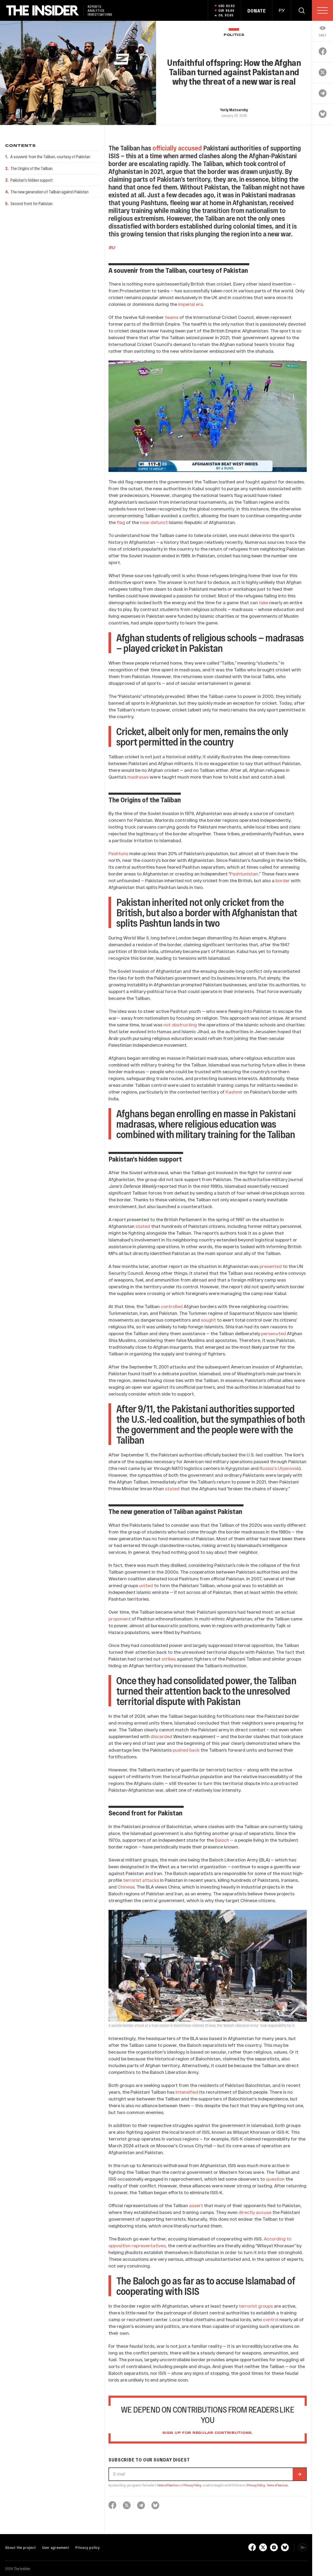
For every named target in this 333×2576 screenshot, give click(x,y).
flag (120, 522)
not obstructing (180, 1025)
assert (196, 2205)
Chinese (126, 1887)
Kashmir (234, 1092)
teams (171, 317)
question (275, 2179)
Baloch (222, 1840)
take (263, 602)
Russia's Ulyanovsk (279, 1468)
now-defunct (153, 522)
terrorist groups (255, 2306)
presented (270, 1266)
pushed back (186, 1750)
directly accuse (254, 2212)
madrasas (137, 777)
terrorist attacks (140, 1880)
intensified (186, 2092)
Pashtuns (118, 853)
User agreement (56, 2547)
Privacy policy (88, 2547)
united (146, 1585)
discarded (161, 1736)
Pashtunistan (244, 874)
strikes (169, 1659)
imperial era (190, 304)
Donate (257, 11)
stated (142, 1226)
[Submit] (299, 2474)
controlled (171, 1306)
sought (208, 1320)
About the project (21, 2547)
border (282, 880)
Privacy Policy (192, 2485)
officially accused (177, 148)
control (270, 2319)
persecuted (273, 1333)
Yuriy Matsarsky (234, 110)
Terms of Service (167, 2485)
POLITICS (234, 35)
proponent (120, 1619)
